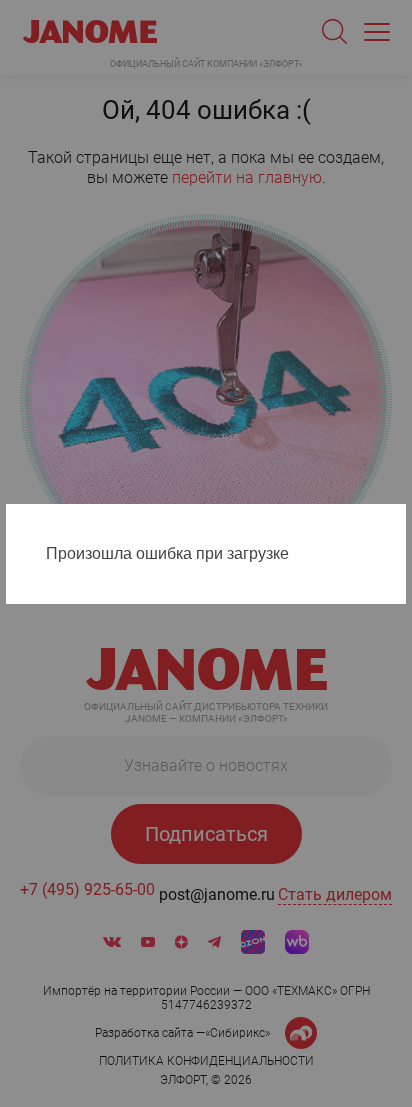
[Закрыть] (396, 523)
